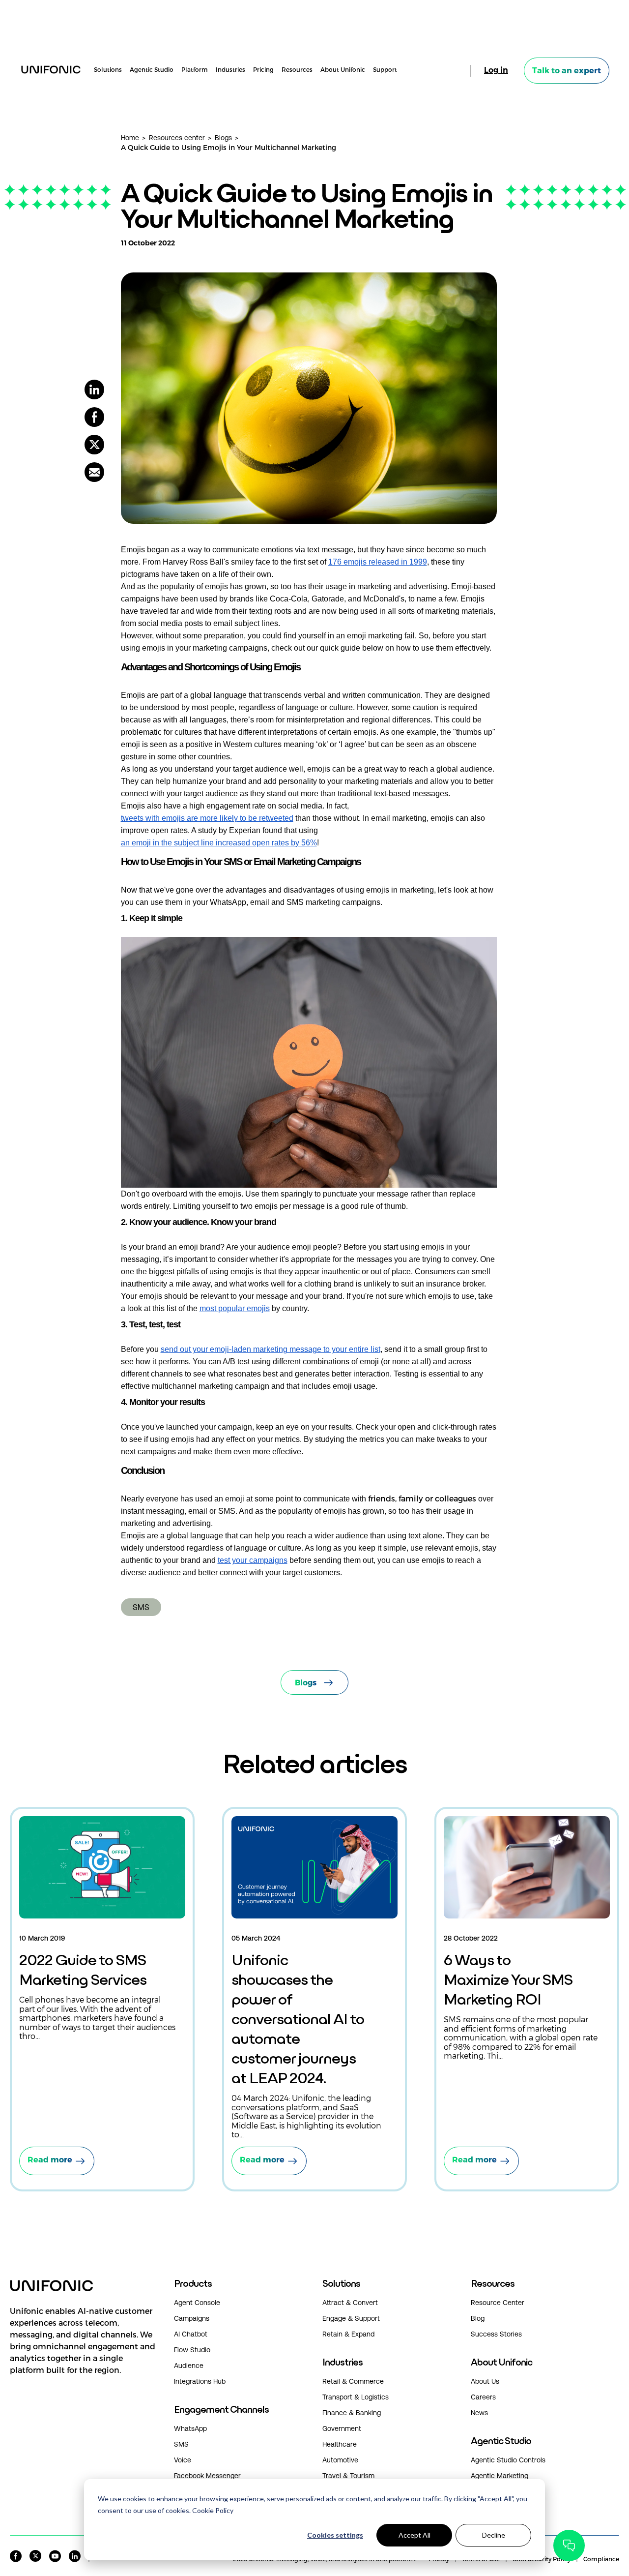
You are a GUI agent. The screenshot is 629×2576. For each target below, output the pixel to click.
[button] (84, 2350)
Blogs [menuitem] (223, 138)
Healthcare (340, 2444)
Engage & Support (351, 2318)
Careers (483, 2397)
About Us (485, 2381)
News (479, 2413)
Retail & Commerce (353, 2381)
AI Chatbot (191, 2334)
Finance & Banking (352, 2413)
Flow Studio (192, 2350)
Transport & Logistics (356, 2397)
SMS (141, 1607)
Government (342, 2428)
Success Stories (496, 2334)
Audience (189, 2366)
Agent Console (197, 2303)
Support (385, 69)
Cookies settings (335, 2535)
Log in (496, 70)
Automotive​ (340, 2460)
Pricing (263, 69)
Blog (478, 2318)
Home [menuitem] (130, 138)
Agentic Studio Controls (508, 2460)
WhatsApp (190, 2428)
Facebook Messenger (207, 2476)
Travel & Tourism (348, 2476)
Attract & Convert (350, 2303)
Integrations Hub (200, 2381)
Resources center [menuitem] (177, 138)
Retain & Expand (348, 2334)
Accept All (415, 2535)
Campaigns (192, 2318)
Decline (494, 2535)
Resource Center (498, 2303)
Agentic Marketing (500, 2476)
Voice (183, 2460)
